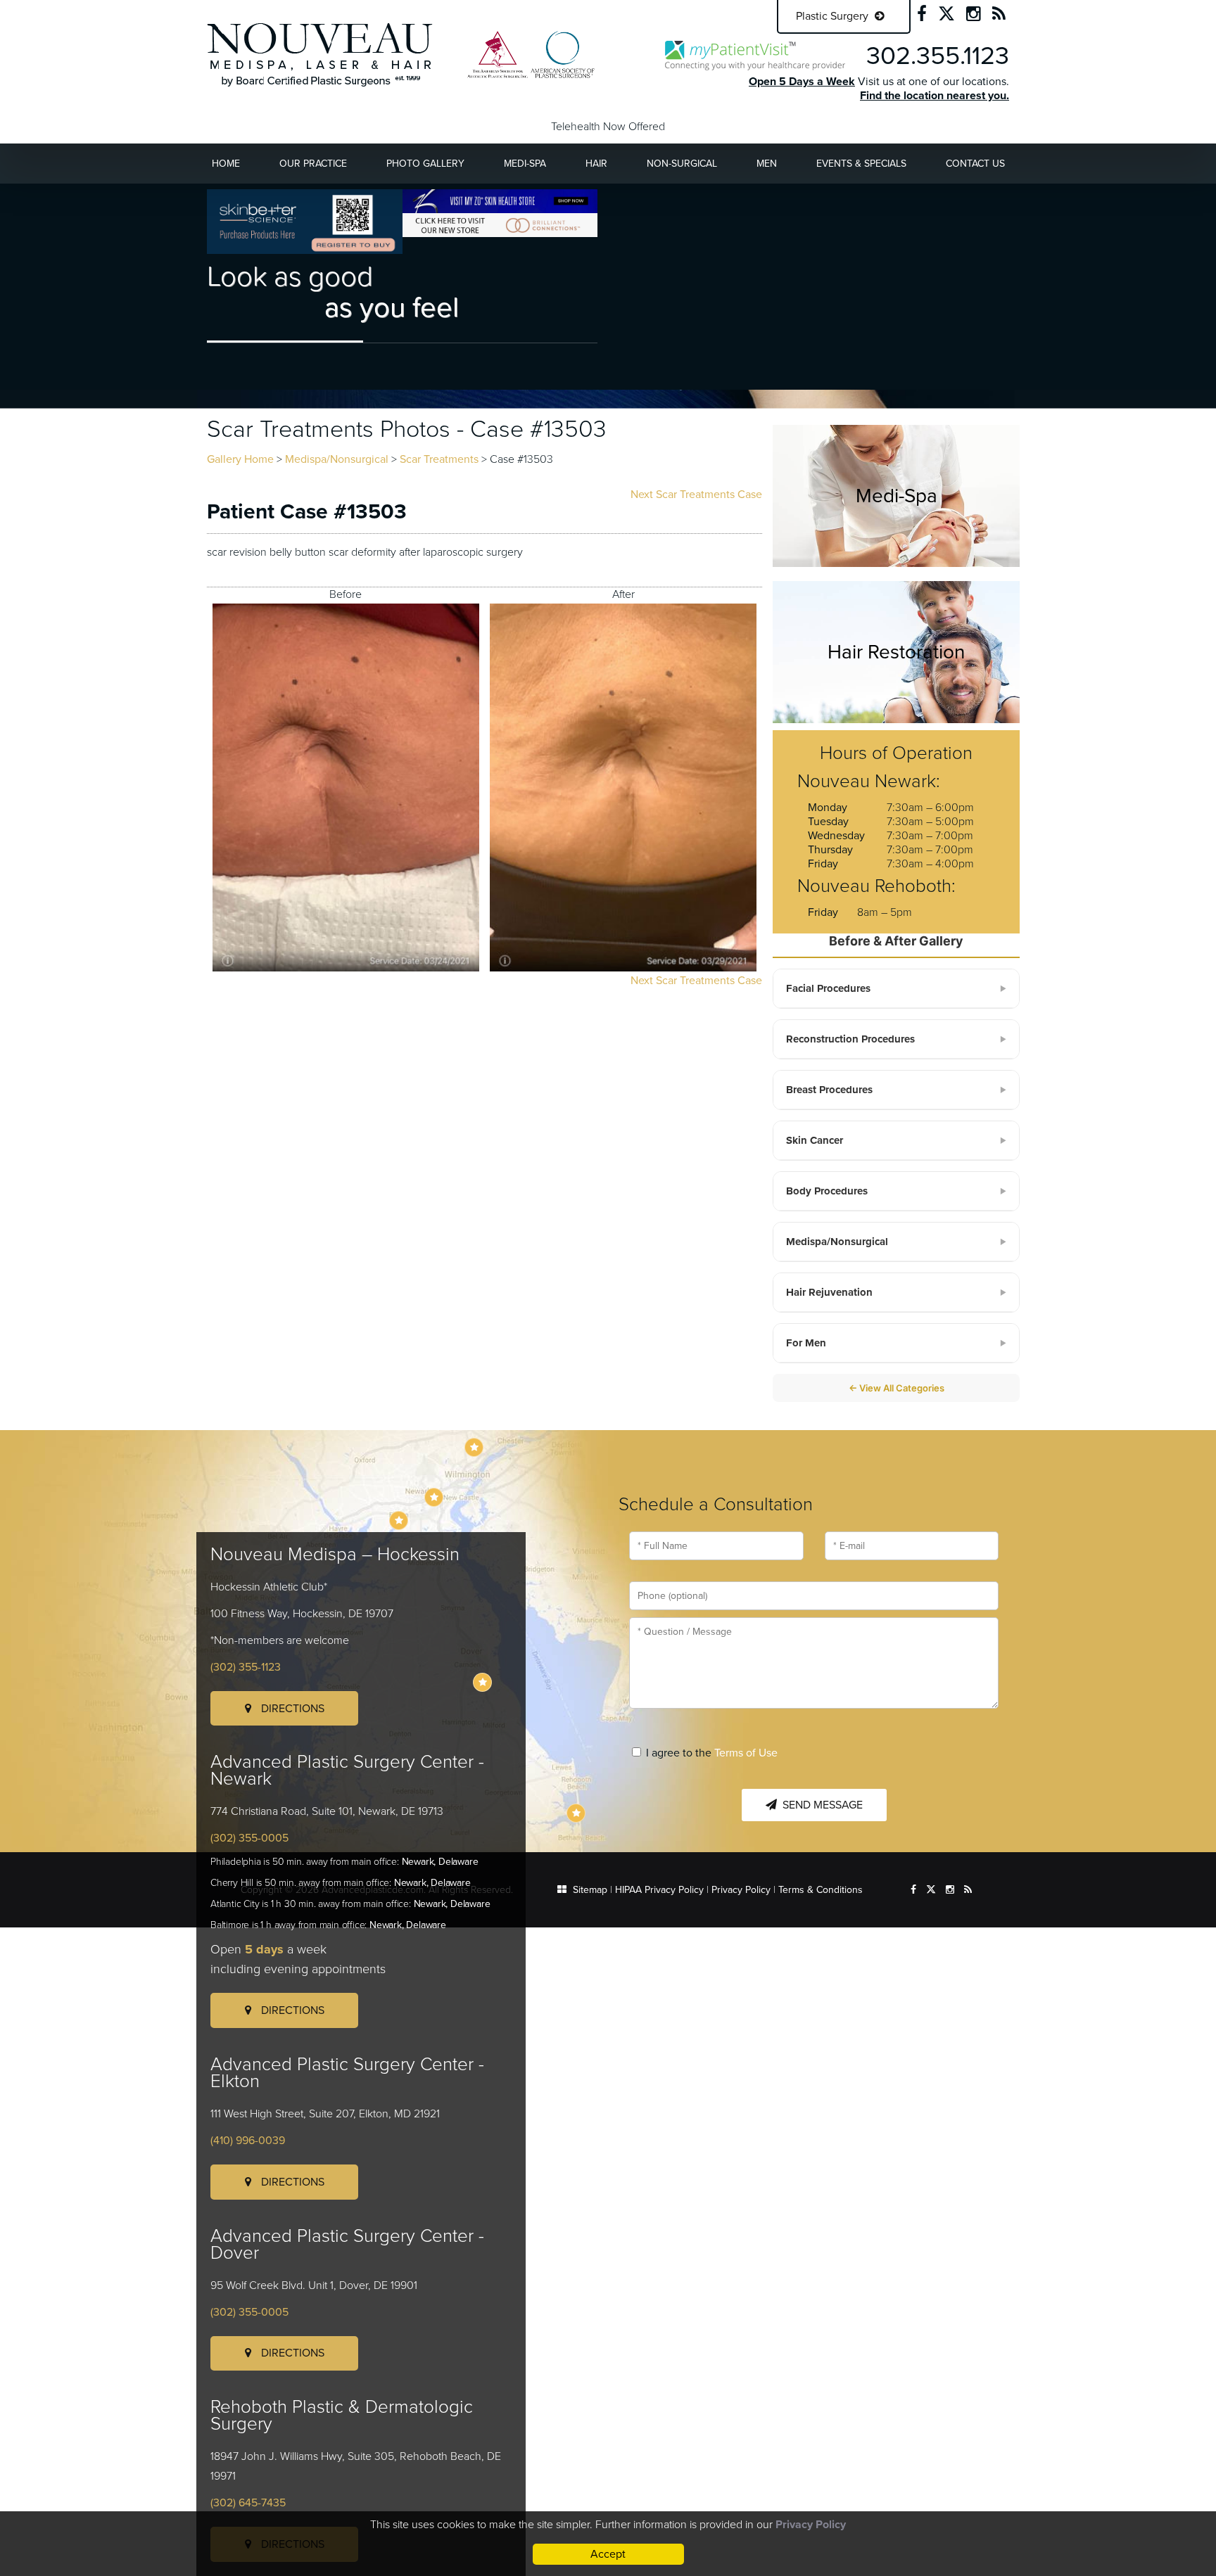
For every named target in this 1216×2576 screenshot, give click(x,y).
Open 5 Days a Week (802, 82)
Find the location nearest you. (935, 96)
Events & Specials (861, 164)
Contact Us (975, 164)
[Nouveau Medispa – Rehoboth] (576, 1813)
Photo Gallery (425, 164)
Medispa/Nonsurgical (337, 459)
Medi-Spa (525, 164)
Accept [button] (608, 2554)
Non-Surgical (682, 164)
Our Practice (313, 164)
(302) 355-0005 (249, 1838)
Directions (291, 1709)
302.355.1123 (938, 56)
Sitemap (590, 1890)
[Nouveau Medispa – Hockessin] (474, 1447)
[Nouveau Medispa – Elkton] (399, 1520)
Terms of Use (746, 1753)
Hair (596, 164)
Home (226, 164)
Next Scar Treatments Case (696, 495)
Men (767, 164)
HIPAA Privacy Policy (659, 1890)
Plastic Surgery (834, 16)
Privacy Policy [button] (811, 2525)
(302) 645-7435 (248, 2503)
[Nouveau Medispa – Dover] (482, 1682)
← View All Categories (897, 1388)
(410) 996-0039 (248, 2141)
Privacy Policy (741, 1890)
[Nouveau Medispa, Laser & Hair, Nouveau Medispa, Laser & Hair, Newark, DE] (320, 54)
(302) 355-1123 (246, 1667)
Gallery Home (240, 459)
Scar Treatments (439, 459)
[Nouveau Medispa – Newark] (434, 1497)
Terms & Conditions (821, 1890)
